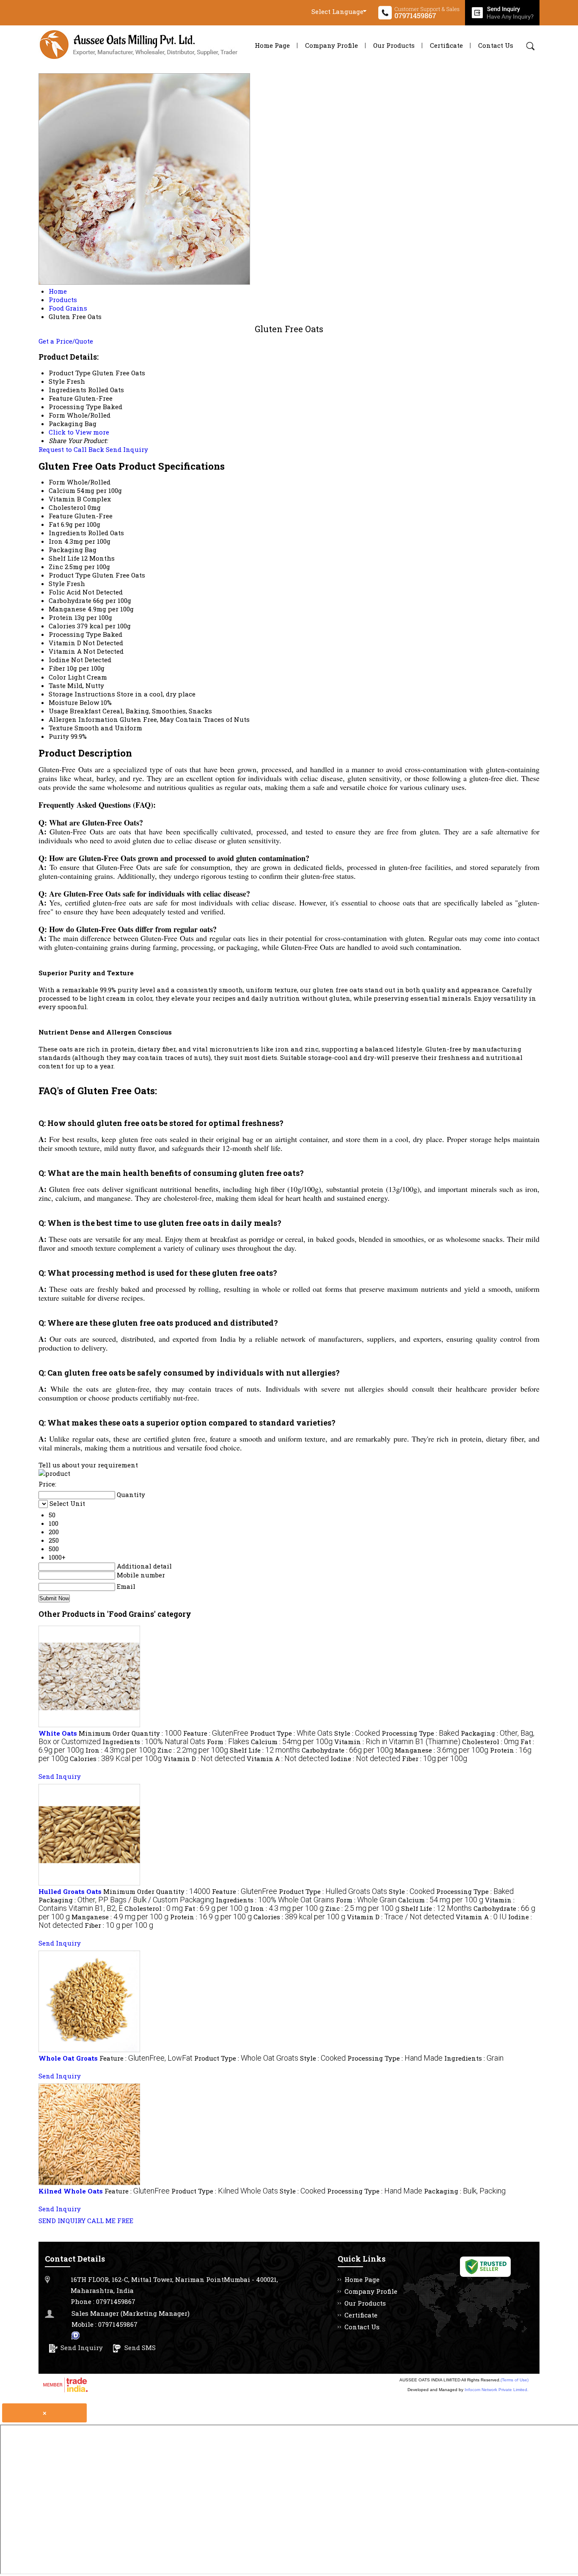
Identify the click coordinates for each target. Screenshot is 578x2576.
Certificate (446, 45)
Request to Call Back (71, 449)
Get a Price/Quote (66, 341)
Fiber (57, 668)
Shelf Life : (265, 1750)
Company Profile (332, 45)
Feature (61, 516)
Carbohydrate (70, 600)
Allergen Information (83, 719)
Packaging (66, 550)
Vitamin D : (204, 1759)
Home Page (272, 45)
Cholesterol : (490, 1742)
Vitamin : (397, 1742)
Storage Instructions (82, 694)
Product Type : (291, 1733)
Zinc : (193, 1750)
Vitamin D (65, 643)
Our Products (394, 45)
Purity (59, 736)
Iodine (59, 660)
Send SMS (140, 2348)
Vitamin (62, 499)
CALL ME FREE (110, 2221)
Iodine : (365, 1759)
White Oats (58, 1733)
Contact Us (496, 45)
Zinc (56, 567)
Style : (357, 1733)
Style (57, 583)
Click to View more (79, 432)
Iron (56, 541)
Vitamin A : (288, 1759)
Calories (62, 626)
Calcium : (292, 1742)
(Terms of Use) (515, 2380)
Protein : (211, 1917)
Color (57, 677)
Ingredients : (154, 1742)
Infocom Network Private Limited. (497, 2390)
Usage (58, 711)
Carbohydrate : (347, 1750)
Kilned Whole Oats (71, 2191)
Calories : (116, 1759)
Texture (61, 728)
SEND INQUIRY (62, 2221)
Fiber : (435, 1759)
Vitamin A (65, 651)
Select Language (337, 11)
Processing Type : (420, 1733)
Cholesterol (67, 507)
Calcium (62, 490)
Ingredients (67, 533)
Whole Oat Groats (68, 2058)
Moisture (63, 702)
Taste (57, 685)
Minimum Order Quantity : (130, 1733)
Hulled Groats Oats (70, 1891)
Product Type (70, 575)
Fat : (216, 1908)
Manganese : (442, 1750)
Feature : (216, 1733)
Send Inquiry (127, 449)
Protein (61, 617)
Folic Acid (65, 592)
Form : (228, 1742)
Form (57, 482)
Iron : (121, 1750)
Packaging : (126, 1900)
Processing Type (75, 634)
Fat (54, 524)
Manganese (67, 609)
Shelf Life (64, 558)
